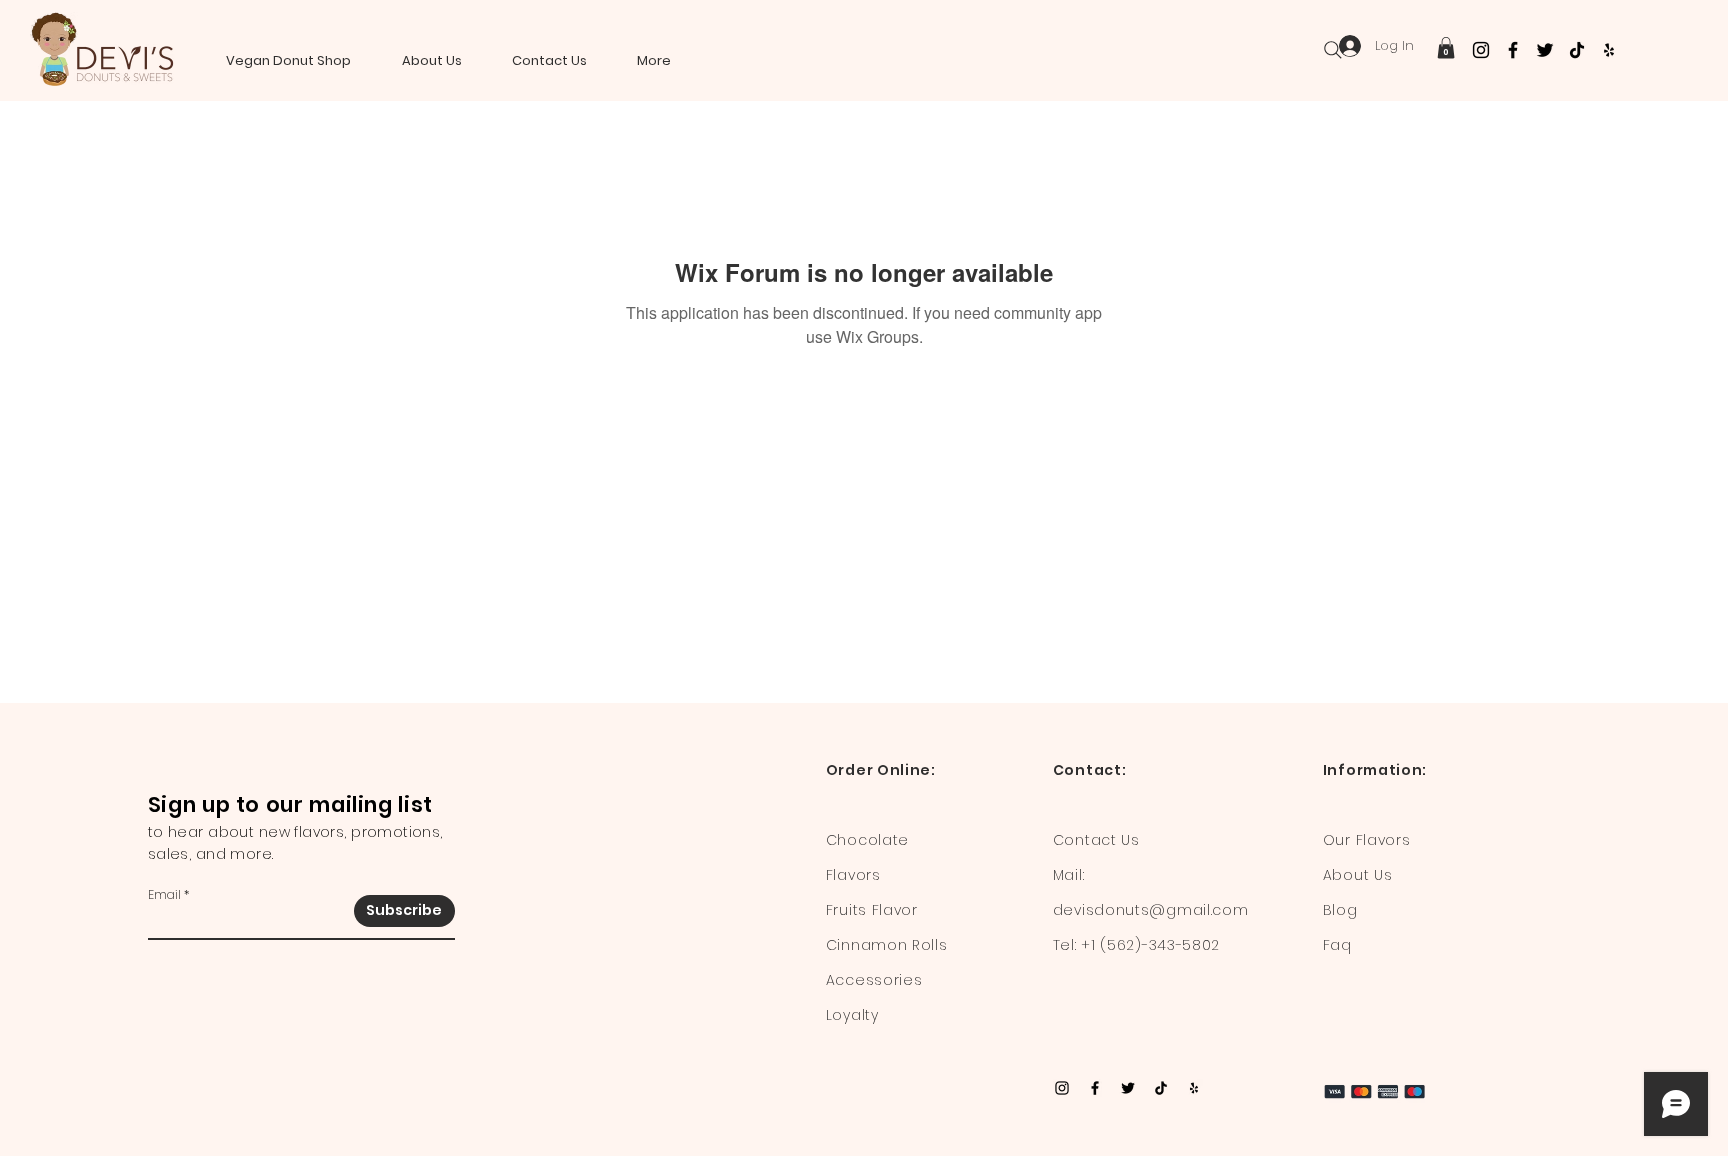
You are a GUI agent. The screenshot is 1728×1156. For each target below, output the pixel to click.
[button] (1446, 48)
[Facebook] (1513, 50)
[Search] (1333, 50)
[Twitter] (1545, 50)
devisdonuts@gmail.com (1151, 910)
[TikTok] (1577, 50)
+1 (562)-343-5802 (1150, 945)
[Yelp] (1609, 50)
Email (164, 895)
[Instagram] (1481, 50)
